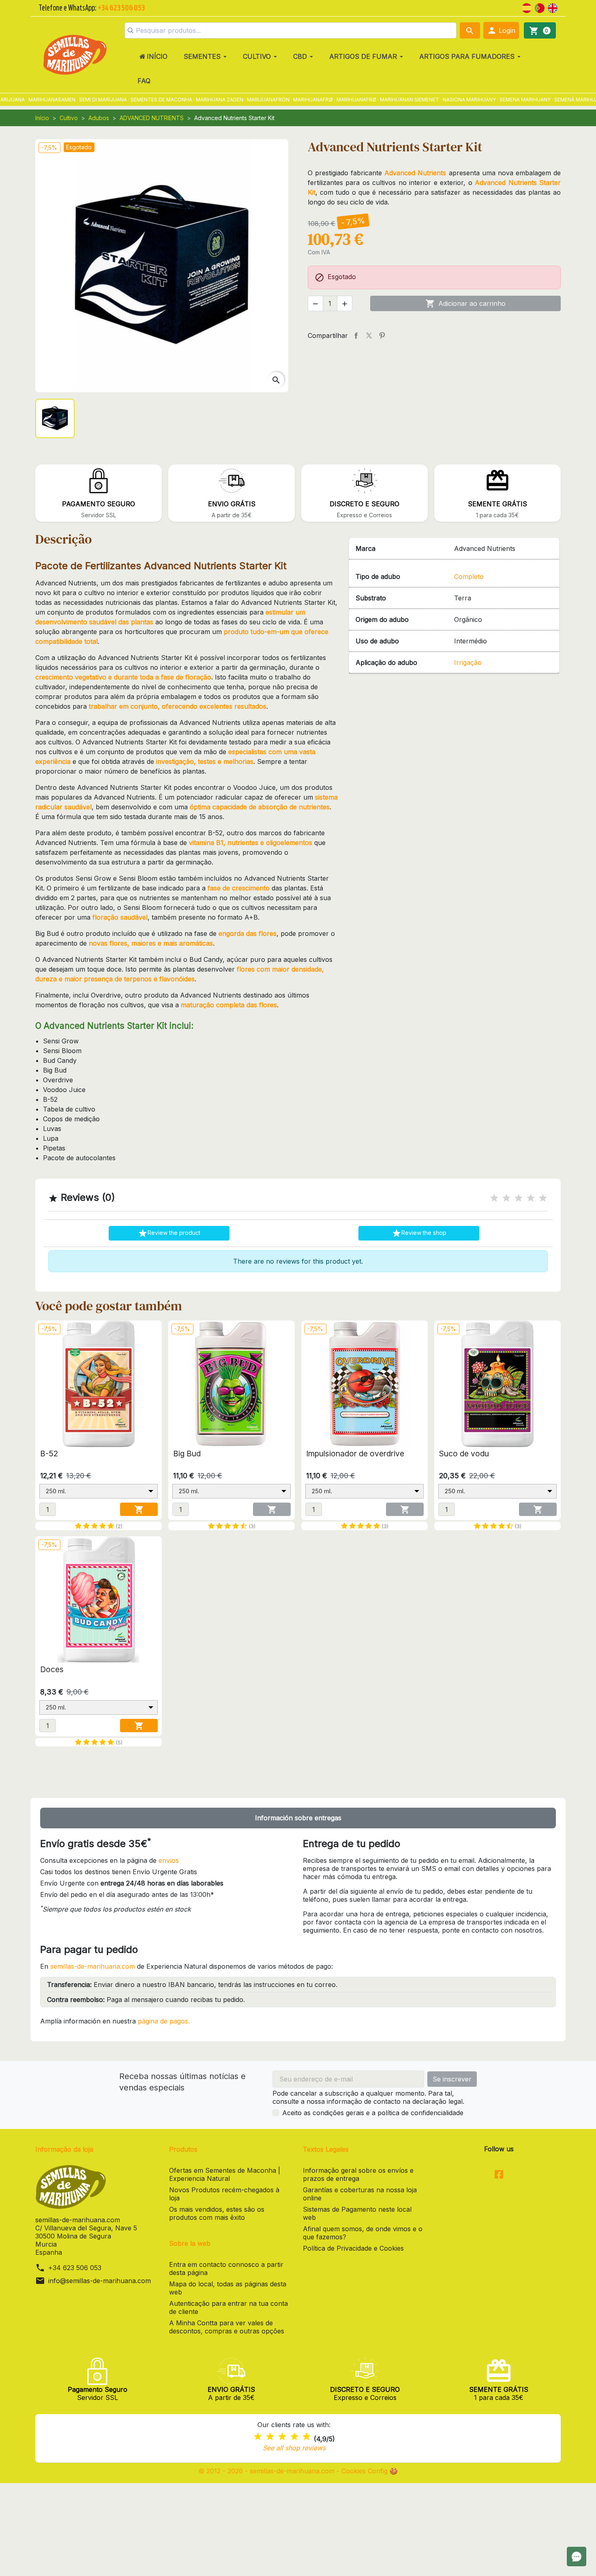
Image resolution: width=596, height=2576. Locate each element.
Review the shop (419, 1233)
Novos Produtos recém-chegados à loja (224, 2194)
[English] (553, 7)
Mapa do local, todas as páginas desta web (228, 2288)
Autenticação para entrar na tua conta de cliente (228, 2307)
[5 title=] (543, 1198)
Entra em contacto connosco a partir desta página (226, 2269)
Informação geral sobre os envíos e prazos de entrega (358, 2174)
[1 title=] (494, 1198)
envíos (169, 1860)
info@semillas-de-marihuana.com (100, 2281)
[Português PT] (540, 7)
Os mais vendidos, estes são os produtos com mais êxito (217, 2213)
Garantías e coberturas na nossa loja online (360, 2194)
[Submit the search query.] (131, 30)
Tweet (369, 335)
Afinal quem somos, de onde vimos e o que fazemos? (363, 2233)
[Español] (527, 7)
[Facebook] (499, 2175)
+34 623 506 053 (75, 2268)
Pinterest (382, 335)
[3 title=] (519, 1198)
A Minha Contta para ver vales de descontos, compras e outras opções (227, 2327)
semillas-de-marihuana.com (93, 1966)
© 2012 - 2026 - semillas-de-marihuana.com (267, 2471)
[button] (501, 30)
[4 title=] (531, 1198)
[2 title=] (506, 1198)
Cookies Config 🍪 (370, 2471)
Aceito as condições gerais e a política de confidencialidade (373, 2113)
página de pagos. (164, 2021)
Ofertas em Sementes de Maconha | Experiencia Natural (225, 2174)
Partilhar (356, 335)
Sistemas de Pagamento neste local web (357, 2213)
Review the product (169, 1233)
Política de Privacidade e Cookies (353, 2248)
